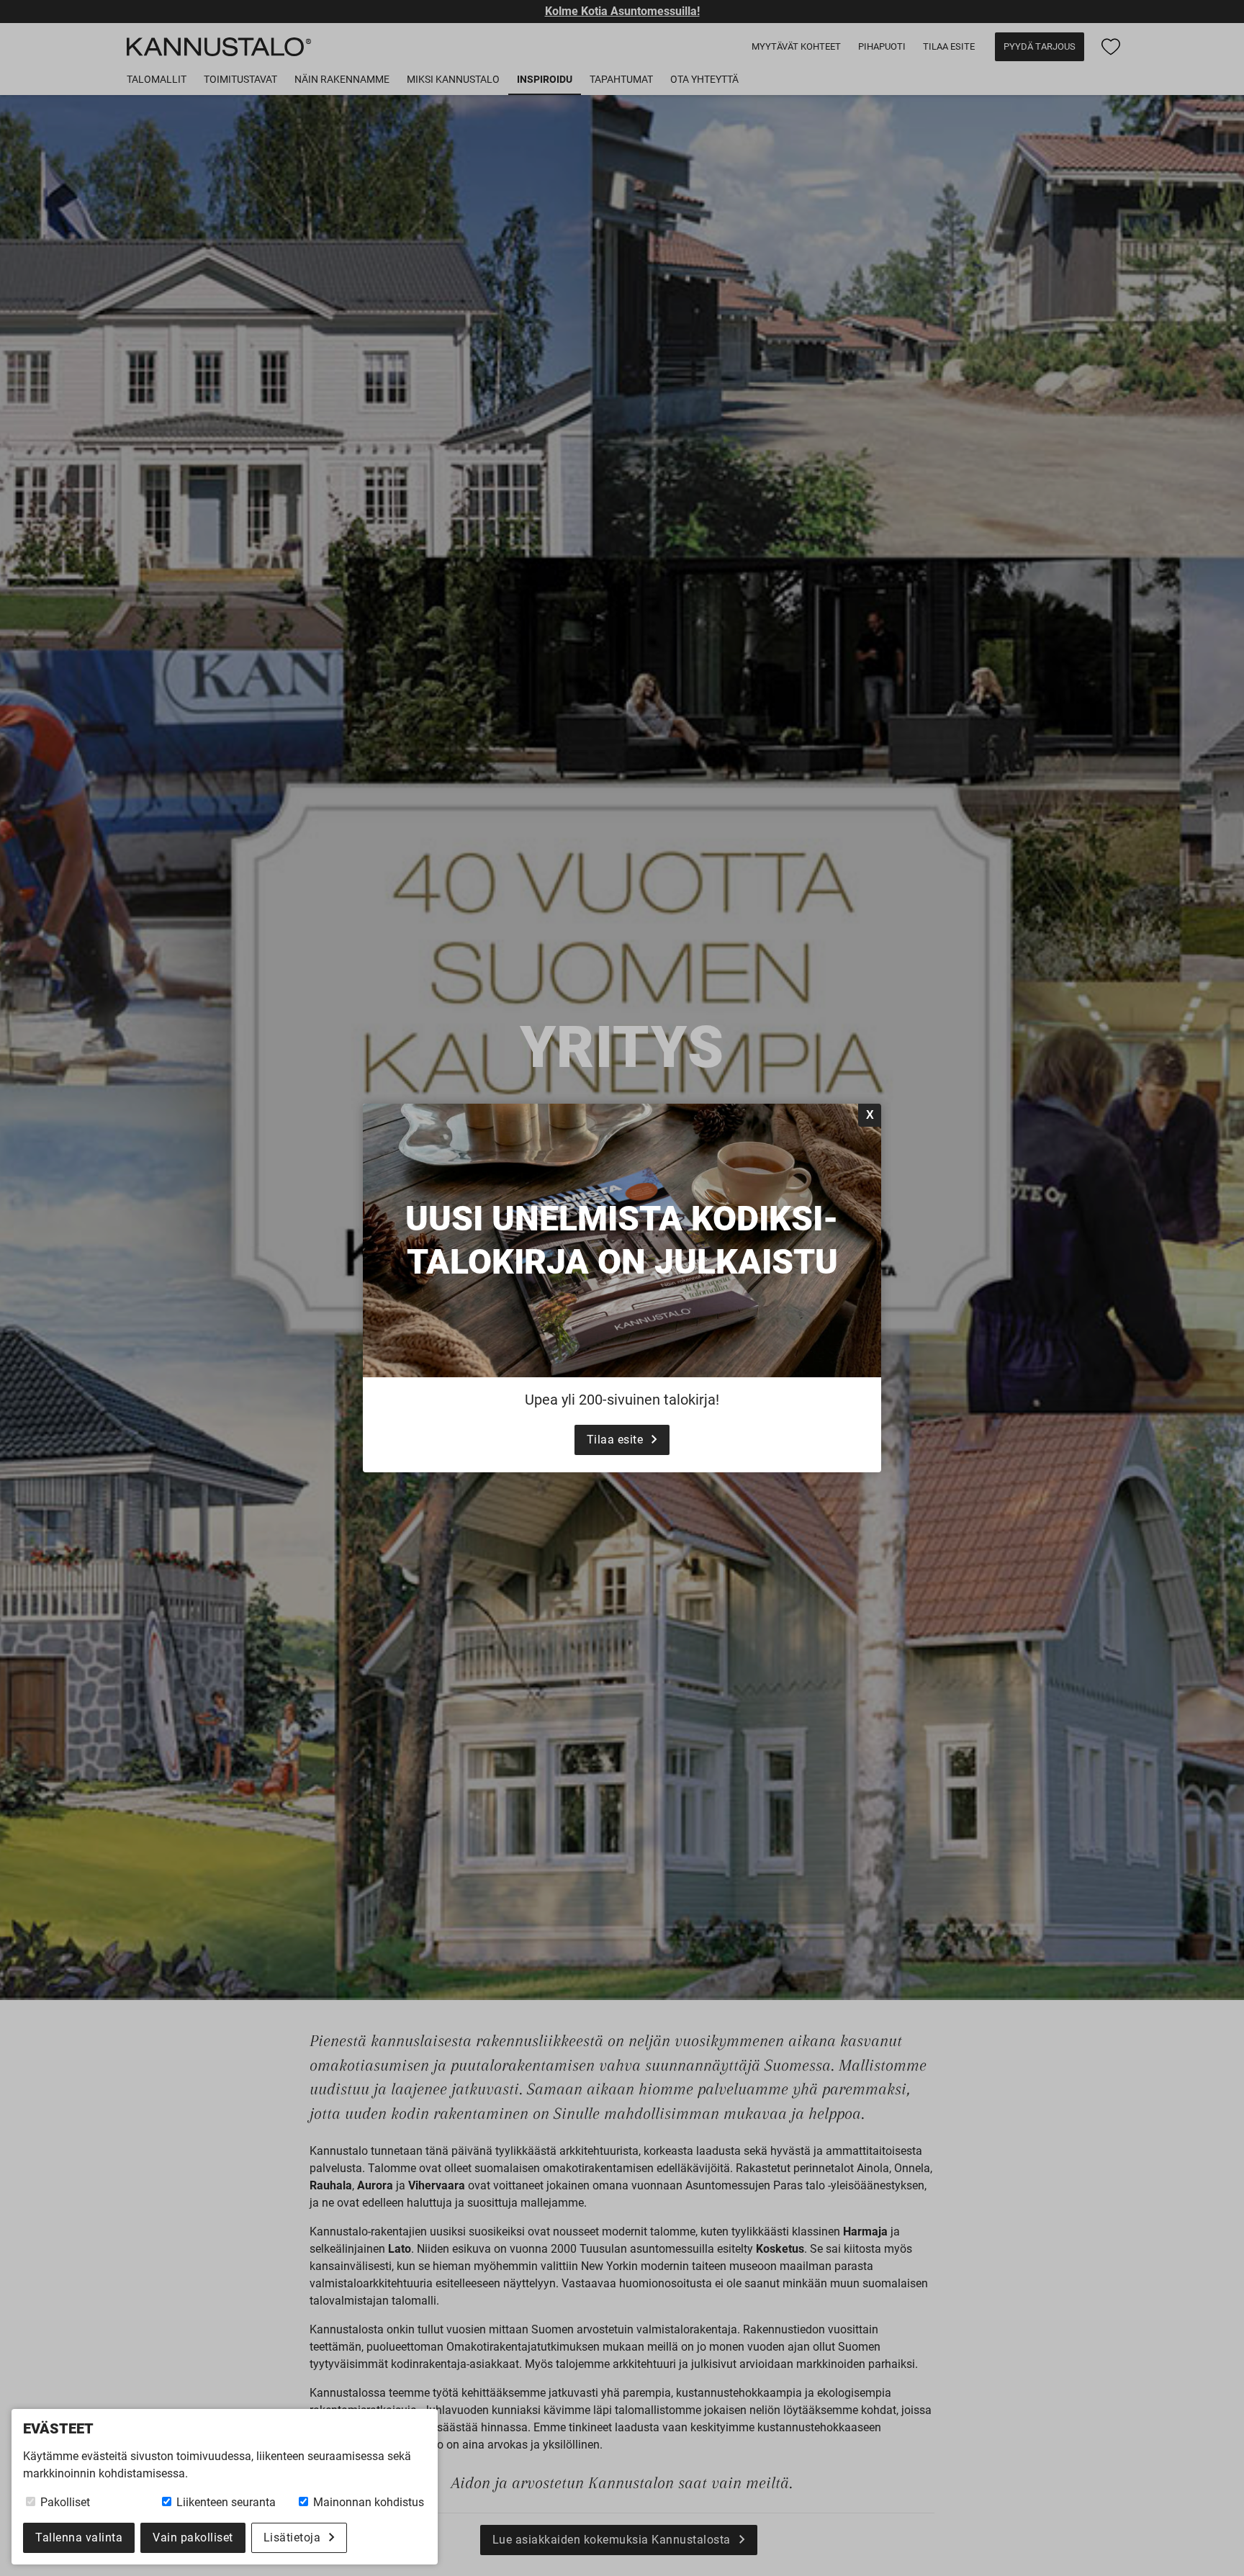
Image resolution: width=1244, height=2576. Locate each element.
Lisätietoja (292, 2537)
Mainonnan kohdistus (367, 2502)
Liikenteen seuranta (225, 2502)
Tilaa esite (615, 1440)
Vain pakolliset (193, 2537)
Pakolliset (64, 2502)
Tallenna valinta (79, 2537)
